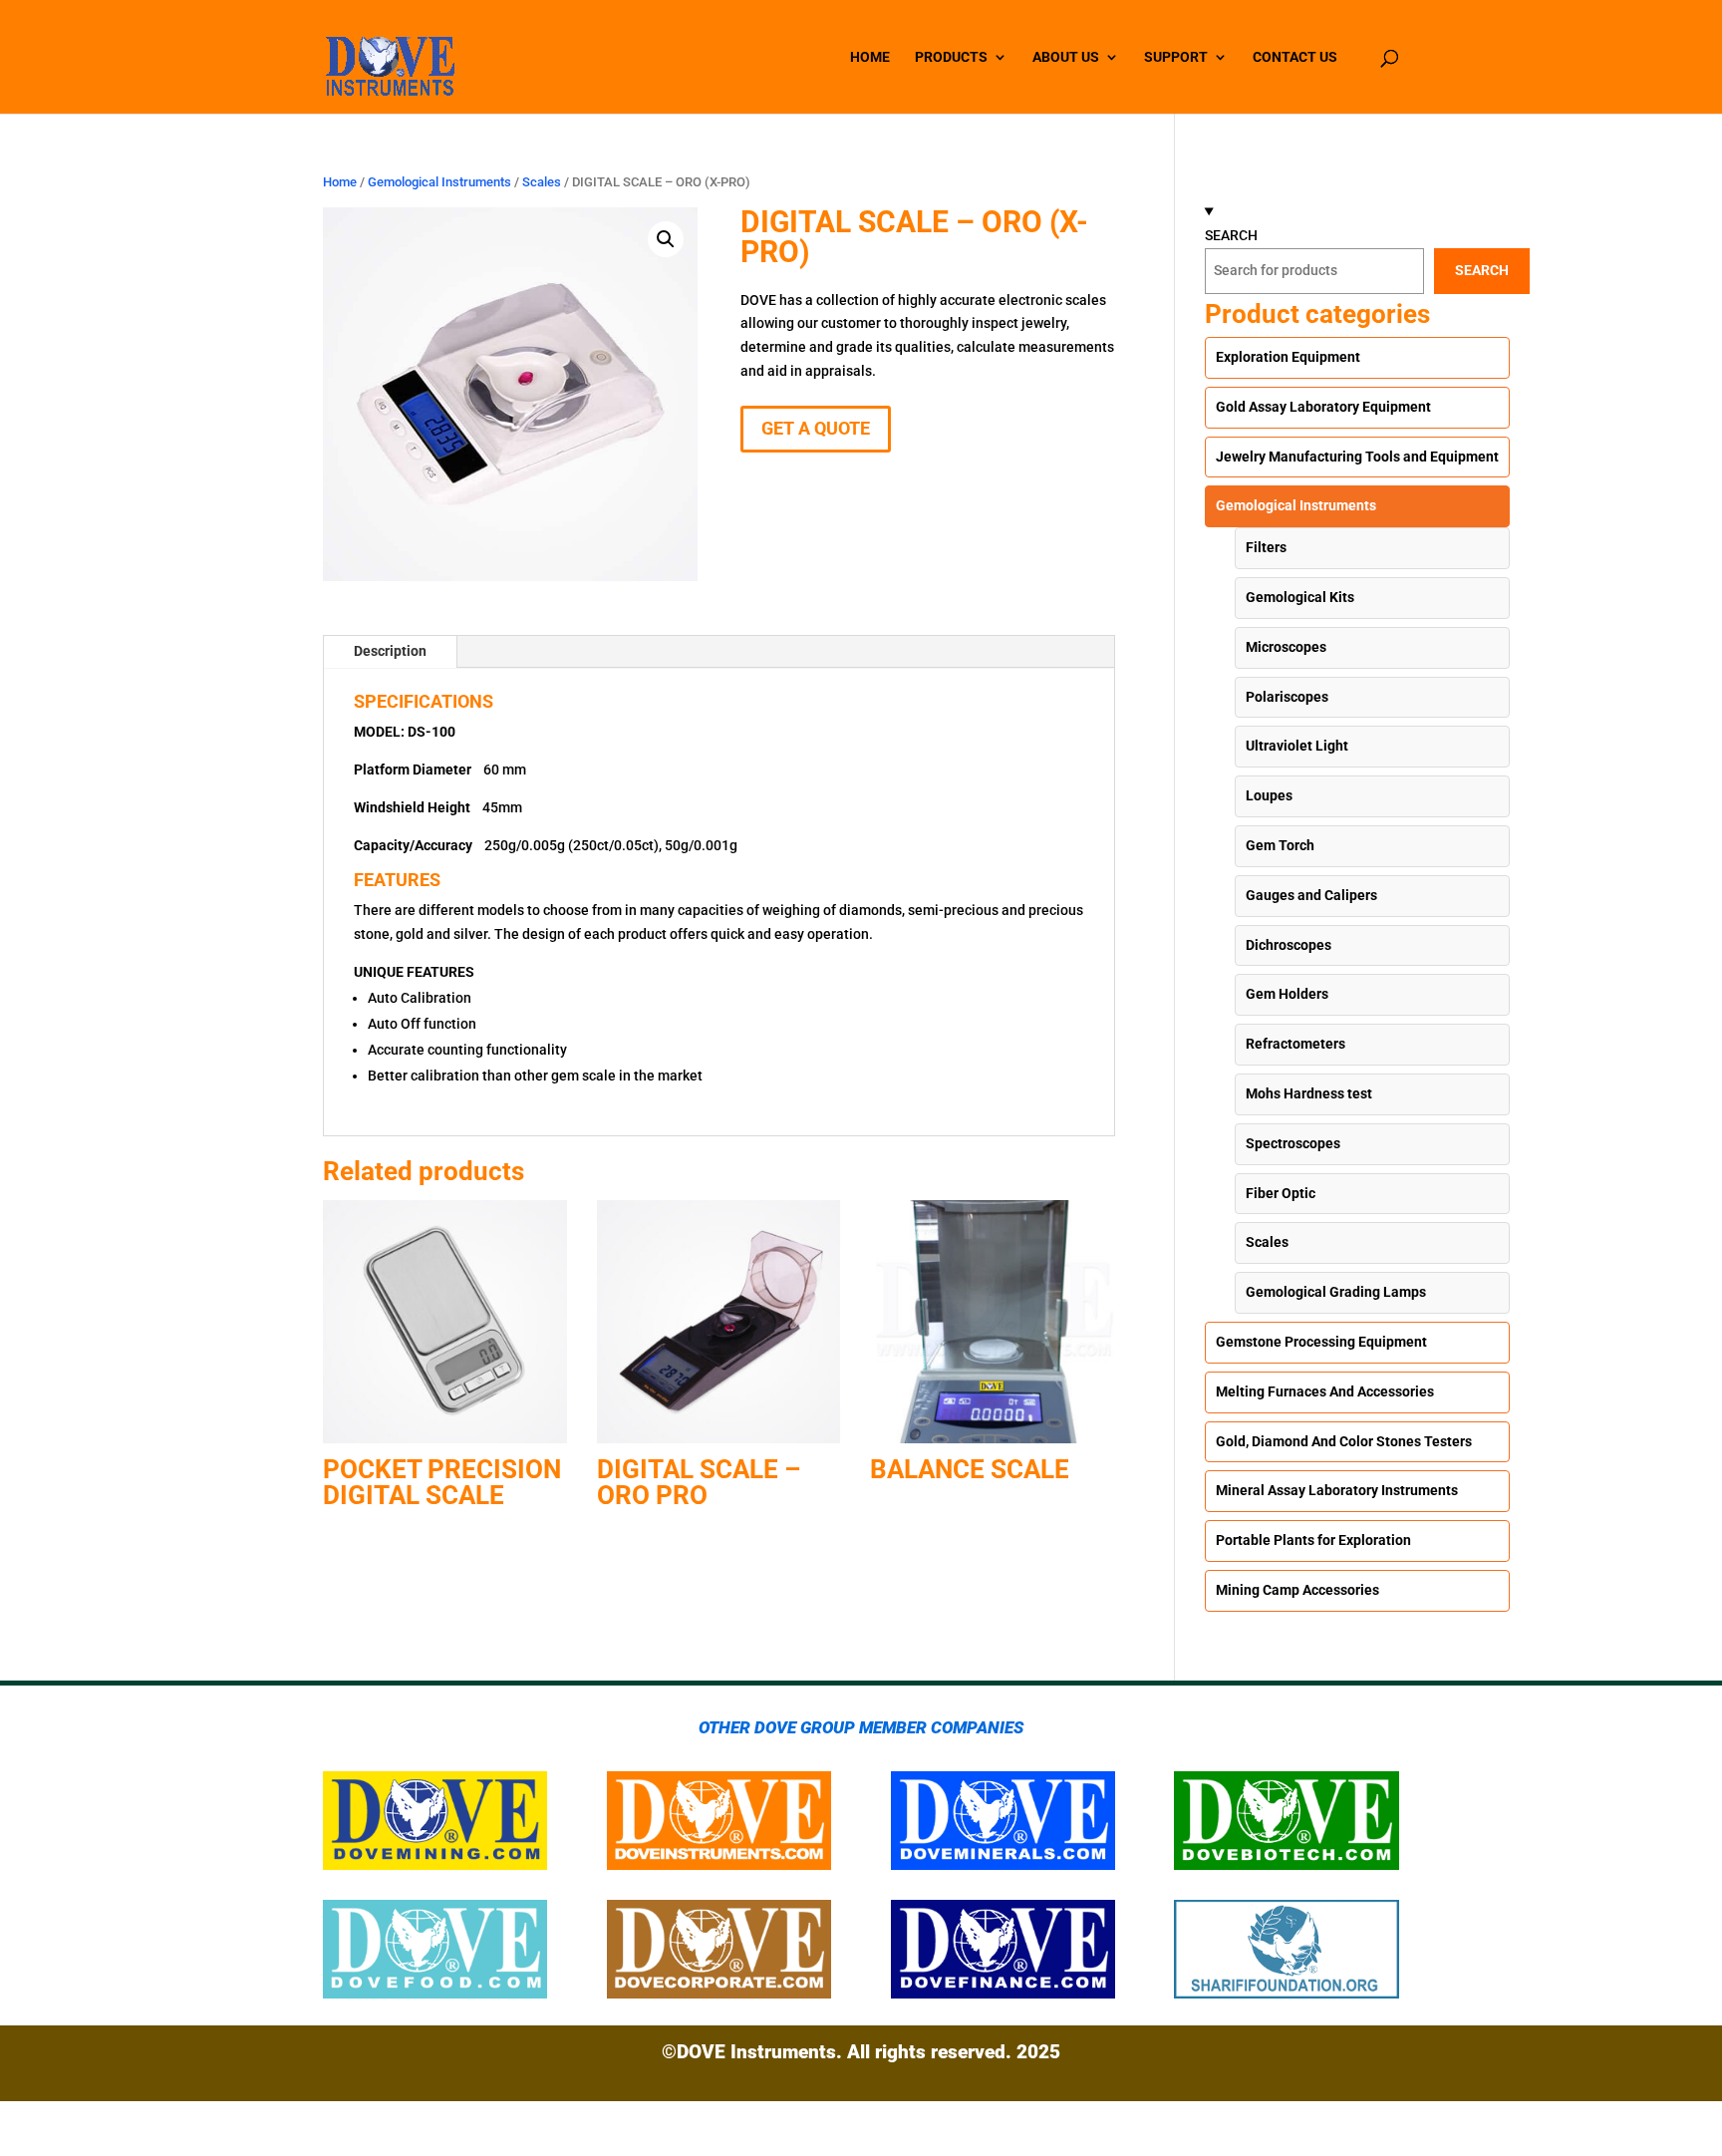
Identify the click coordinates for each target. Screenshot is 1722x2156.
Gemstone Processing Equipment (1321, 1342)
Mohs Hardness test (1309, 1093)
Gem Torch (1280, 845)
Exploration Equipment (1288, 357)
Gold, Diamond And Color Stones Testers (1344, 1441)
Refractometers (1295, 1044)
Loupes (1269, 795)
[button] (666, 239)
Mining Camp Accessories (1297, 1590)
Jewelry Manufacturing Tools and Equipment (1357, 457)
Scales (542, 182)
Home (340, 182)
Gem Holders (1287, 994)
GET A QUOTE (816, 428)
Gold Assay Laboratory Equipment (1323, 407)
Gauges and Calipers (1311, 895)
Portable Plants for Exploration (1313, 1540)
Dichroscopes (1289, 945)
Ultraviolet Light (1297, 746)
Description (390, 651)
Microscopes (1286, 647)
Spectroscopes (1293, 1143)
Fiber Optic (1281, 1193)
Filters (1266, 547)
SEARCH (1231, 235)
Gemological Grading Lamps (1336, 1292)
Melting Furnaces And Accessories (1325, 1391)
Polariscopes (1287, 697)
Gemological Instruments (439, 182)
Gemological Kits (1300, 597)
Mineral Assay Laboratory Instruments (1337, 1490)
